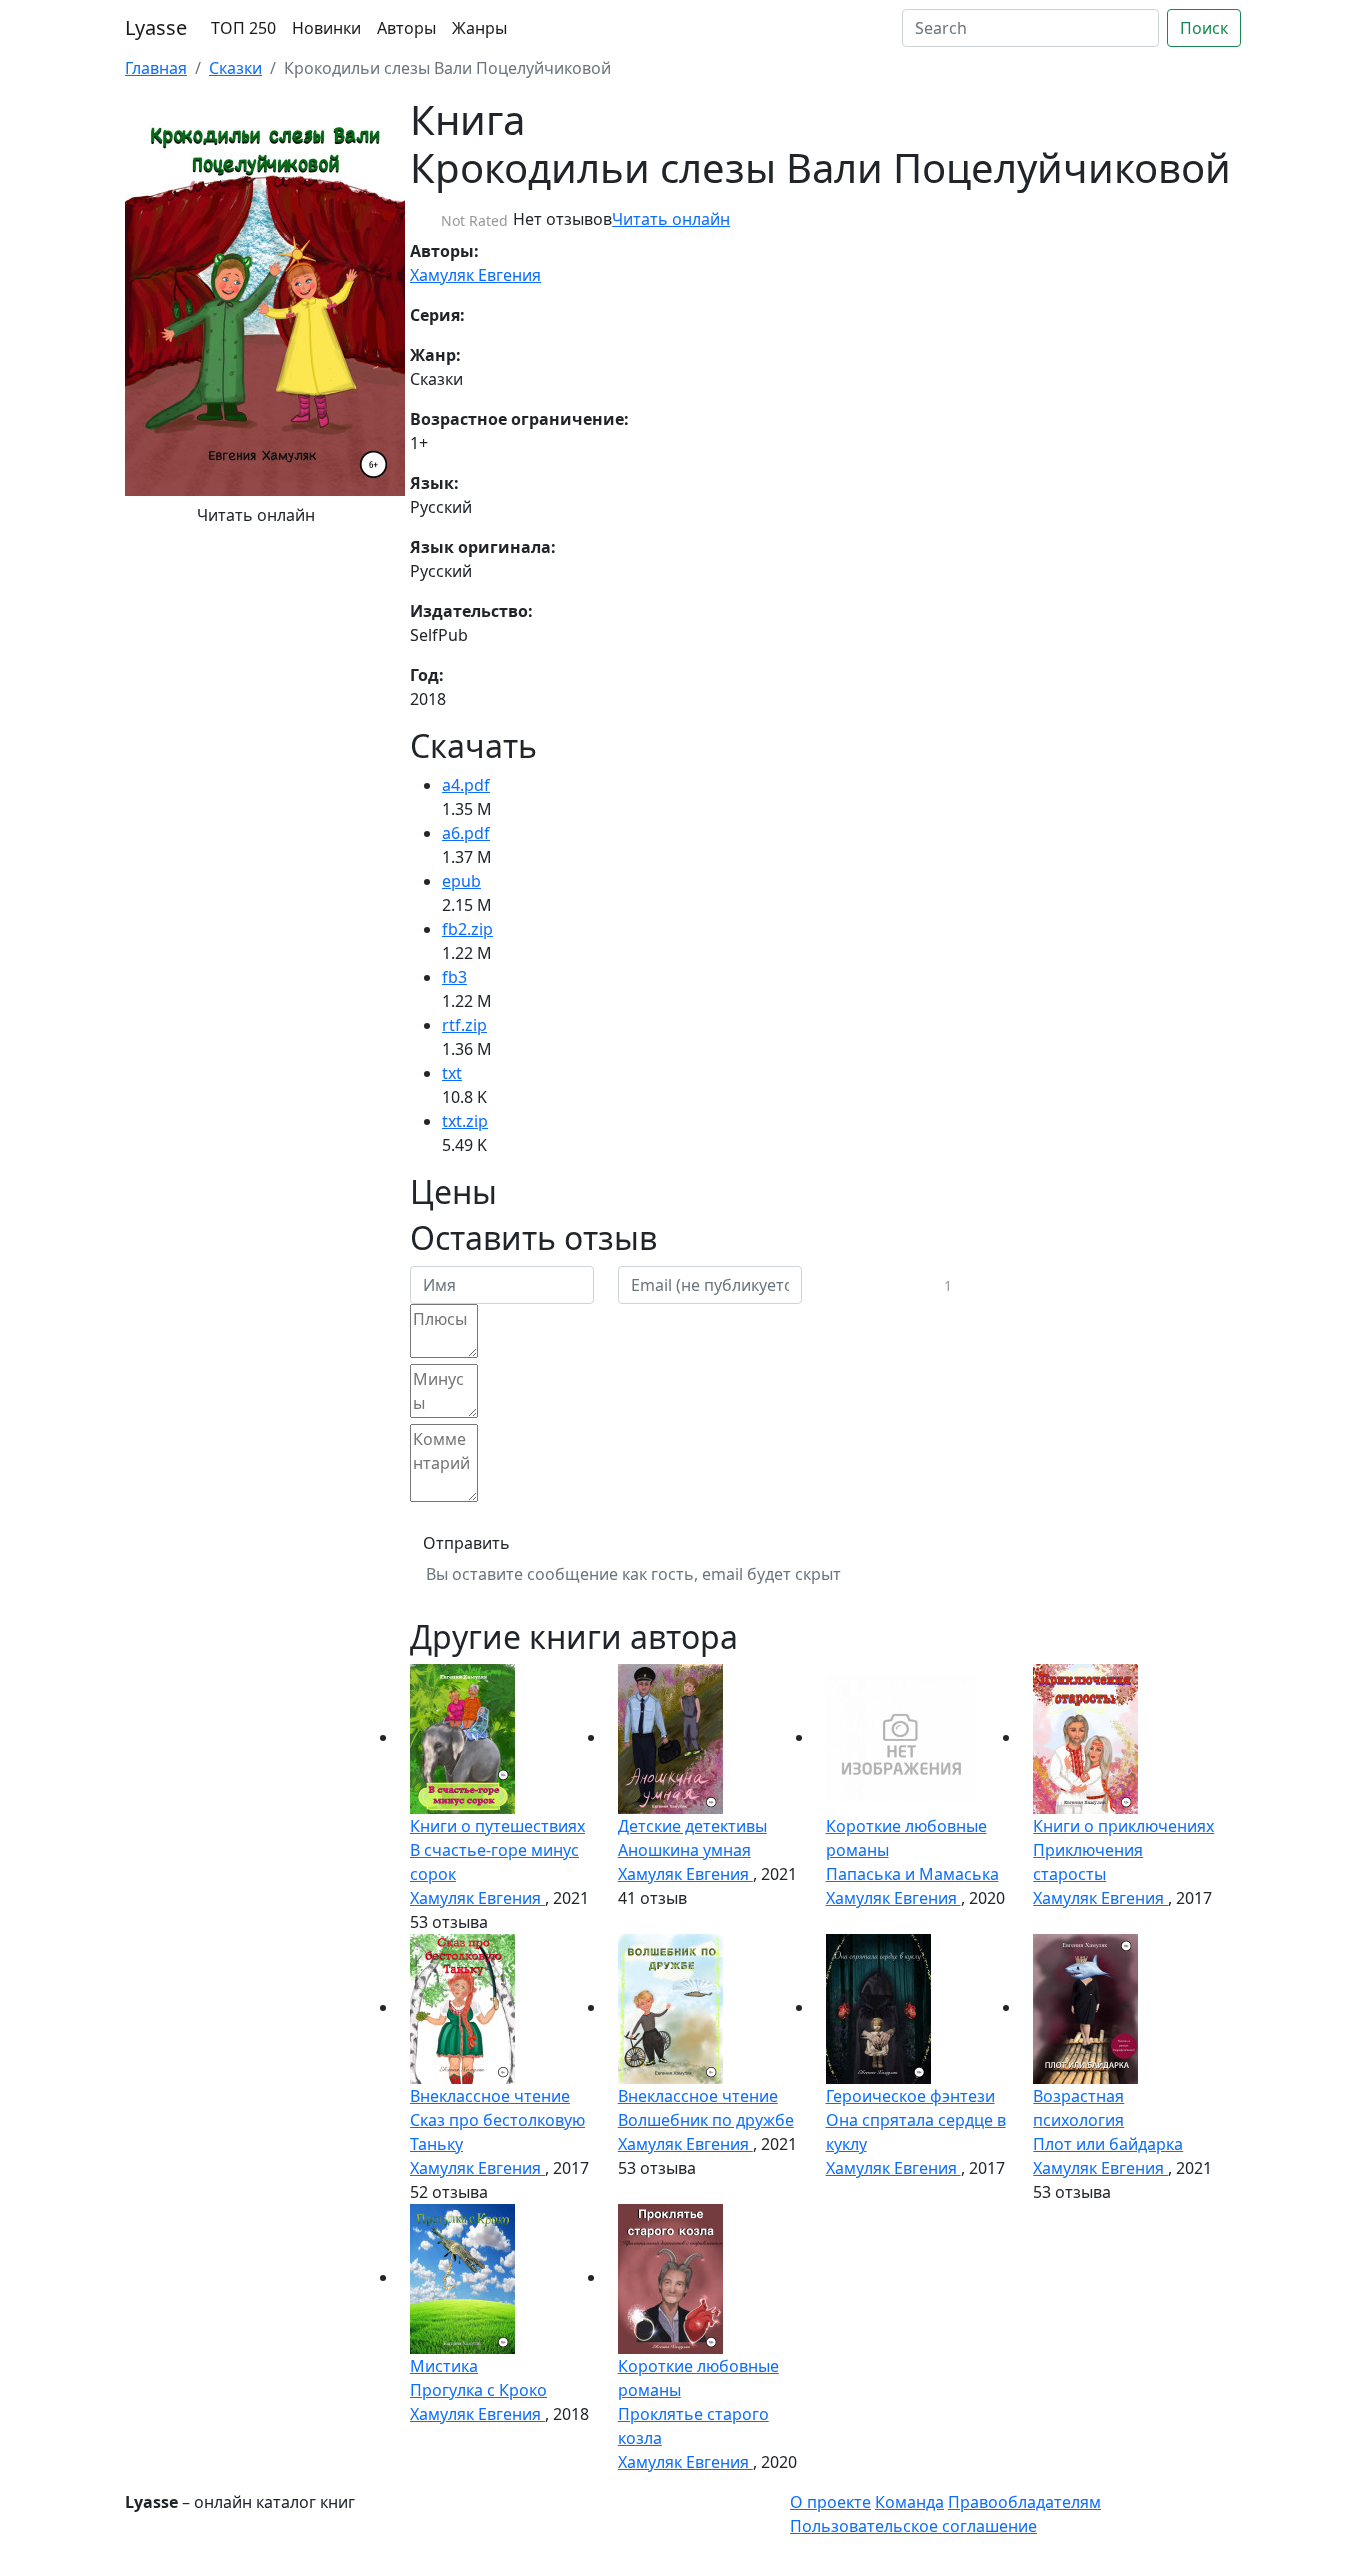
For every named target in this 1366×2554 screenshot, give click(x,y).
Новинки (326, 28)
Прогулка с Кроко (478, 2390)
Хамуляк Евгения (475, 275)
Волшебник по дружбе (706, 2120)
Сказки (235, 68)
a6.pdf (466, 833)
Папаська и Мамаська (912, 1874)
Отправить (466, 1543)
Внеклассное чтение (490, 2096)
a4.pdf (466, 785)
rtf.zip (464, 1025)
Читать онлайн (256, 515)
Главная (156, 68)
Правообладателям (1024, 2502)
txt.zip (465, 1121)
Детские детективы (692, 1826)
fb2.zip (467, 929)
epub (461, 881)
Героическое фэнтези (910, 2096)
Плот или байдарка (1108, 2144)
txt (452, 1073)
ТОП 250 (243, 28)
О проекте (830, 2502)
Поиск (1204, 28)
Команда (909, 2502)
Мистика (444, 2366)
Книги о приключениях (1123, 1826)
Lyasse (156, 27)
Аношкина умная (684, 1850)
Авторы (406, 28)
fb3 (454, 977)
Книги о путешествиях (497, 1826)
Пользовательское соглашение (913, 2526)
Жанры (479, 28)
